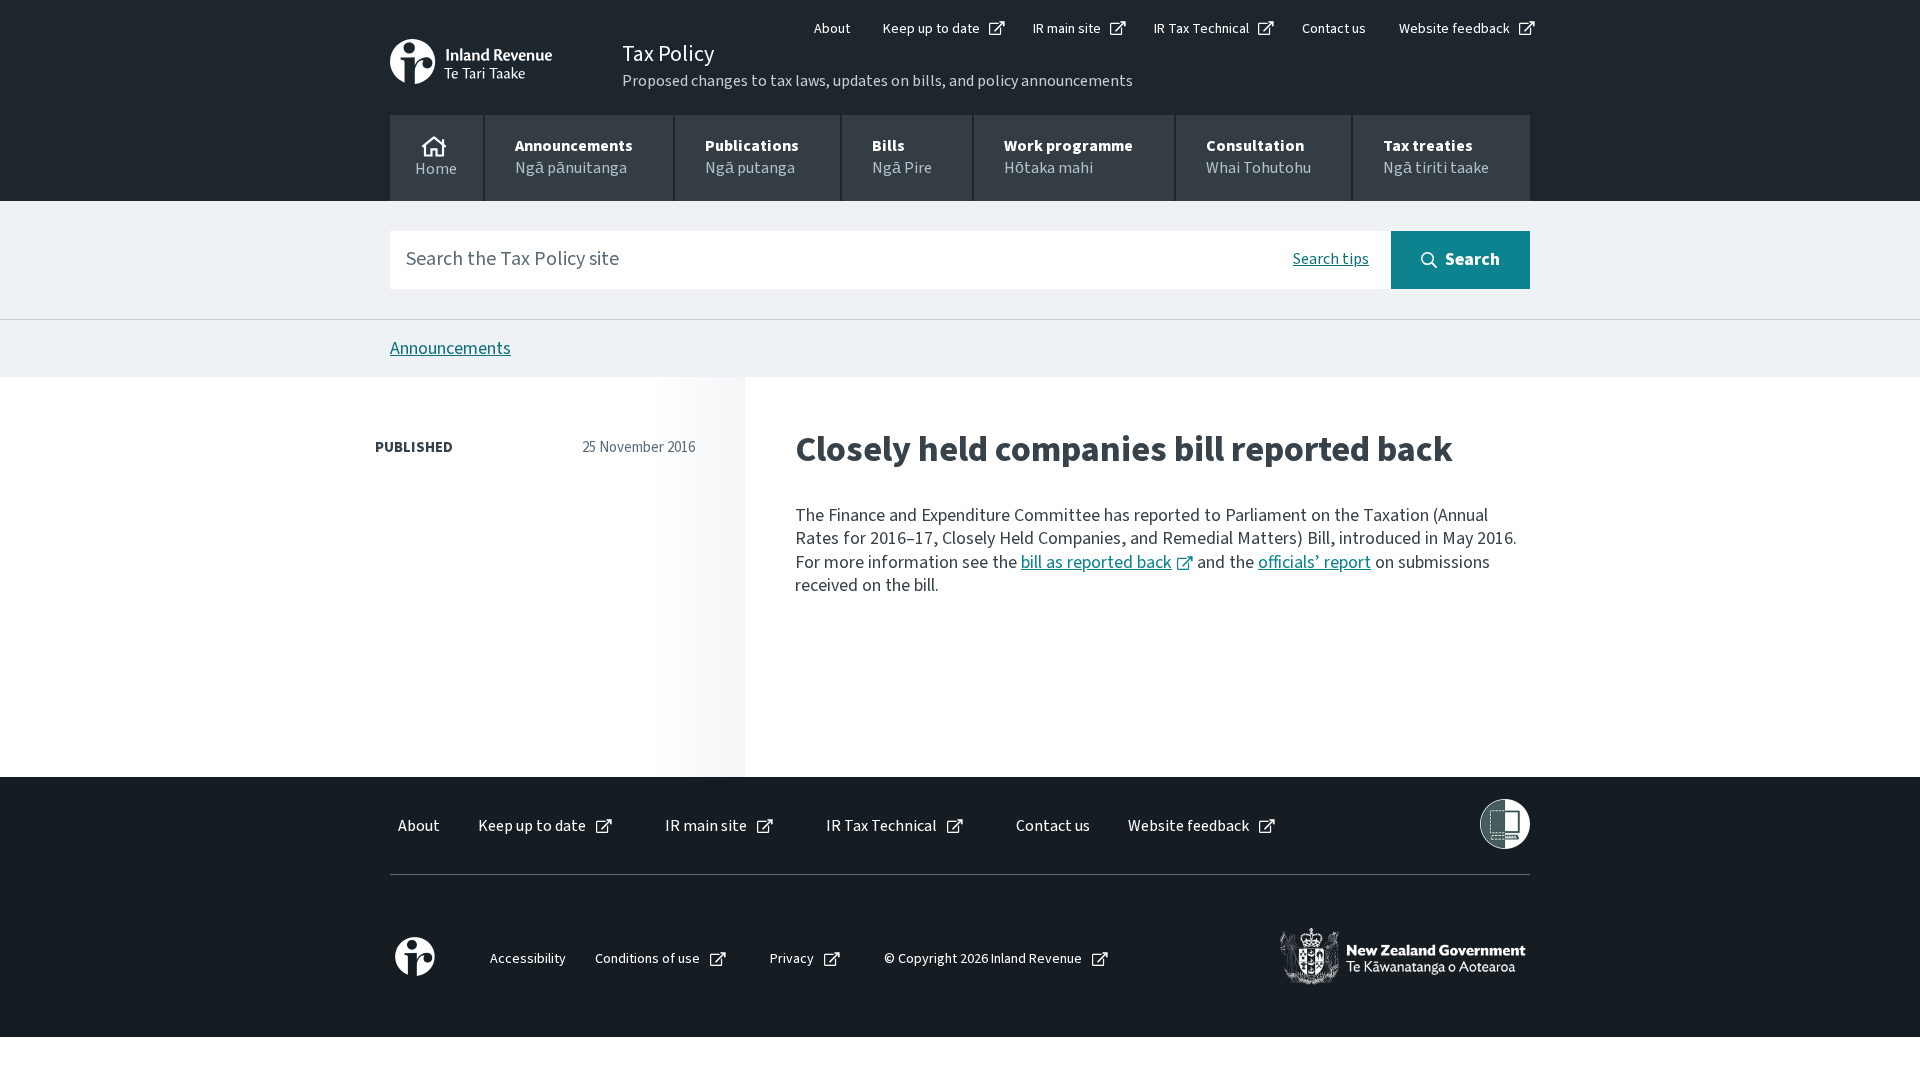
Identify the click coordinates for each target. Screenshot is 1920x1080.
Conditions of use (647, 959)
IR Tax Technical (1201, 29)
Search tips (1331, 259)
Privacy (792, 959)
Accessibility (528, 959)
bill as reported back (1096, 562)
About (832, 29)
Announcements (450, 348)
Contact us (1334, 29)
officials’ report (1314, 562)
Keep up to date (931, 29)
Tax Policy (668, 54)
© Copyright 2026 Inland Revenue (983, 959)
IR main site (1067, 29)
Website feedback (1454, 29)
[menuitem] (417, 826)
